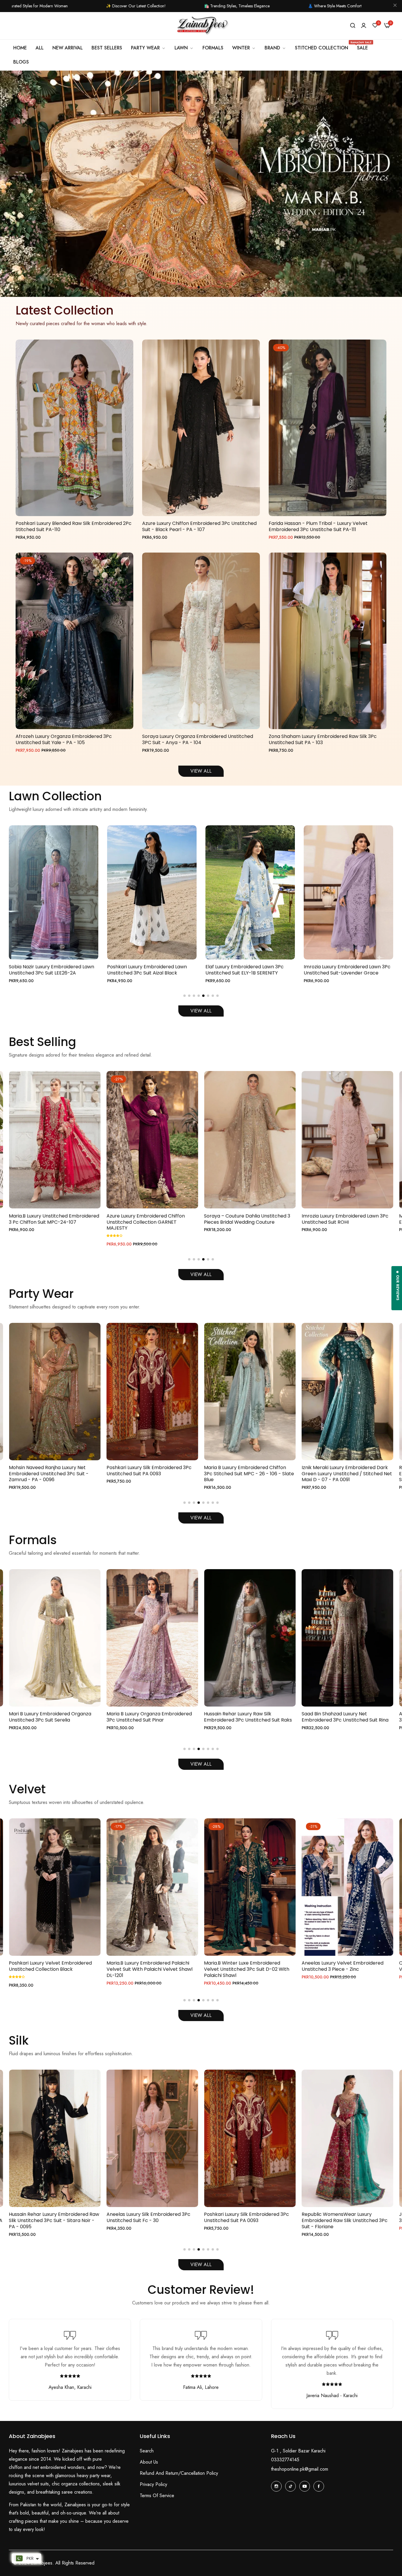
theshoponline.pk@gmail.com (300, 2469)
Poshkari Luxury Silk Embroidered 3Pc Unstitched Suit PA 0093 (51, 2218)
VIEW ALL (201, 771)
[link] (244, 48)
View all (201, 1764)
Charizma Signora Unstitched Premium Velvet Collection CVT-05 (249, 1966)
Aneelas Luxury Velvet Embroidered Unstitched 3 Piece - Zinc (147, 1966)
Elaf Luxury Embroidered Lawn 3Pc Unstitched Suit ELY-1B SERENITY (48, 970)
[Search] (353, 26)
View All (201, 1011)
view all (201, 2265)
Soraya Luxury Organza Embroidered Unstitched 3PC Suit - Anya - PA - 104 (198, 740)
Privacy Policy (153, 2484)
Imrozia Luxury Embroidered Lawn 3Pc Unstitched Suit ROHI (150, 1219)
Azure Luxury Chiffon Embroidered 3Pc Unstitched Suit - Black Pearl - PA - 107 (199, 527)
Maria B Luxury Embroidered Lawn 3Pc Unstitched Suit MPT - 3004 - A (249, 970)
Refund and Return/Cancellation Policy (179, 2473)
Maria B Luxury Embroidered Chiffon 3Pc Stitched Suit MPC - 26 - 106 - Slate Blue (54, 1474)
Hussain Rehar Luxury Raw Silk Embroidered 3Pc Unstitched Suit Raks (53, 1717)
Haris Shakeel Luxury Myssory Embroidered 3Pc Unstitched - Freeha (346, 1717)
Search (147, 2451)
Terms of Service (157, 2496)
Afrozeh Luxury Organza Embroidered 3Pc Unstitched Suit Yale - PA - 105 (64, 740)
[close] (395, 6)
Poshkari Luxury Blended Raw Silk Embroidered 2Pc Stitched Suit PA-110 (74, 527)
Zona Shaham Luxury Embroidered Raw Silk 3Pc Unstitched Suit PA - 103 (323, 740)
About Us (149, 2462)
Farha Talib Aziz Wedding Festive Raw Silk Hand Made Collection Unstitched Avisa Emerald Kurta (345, 1222)
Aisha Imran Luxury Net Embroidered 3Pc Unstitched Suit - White (246, 1717)
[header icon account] (364, 26)
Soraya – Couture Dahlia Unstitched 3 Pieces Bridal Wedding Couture (52, 1219)
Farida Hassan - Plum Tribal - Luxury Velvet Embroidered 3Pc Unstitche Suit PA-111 (318, 527)
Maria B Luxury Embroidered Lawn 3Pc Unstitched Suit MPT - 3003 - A (347, 970)
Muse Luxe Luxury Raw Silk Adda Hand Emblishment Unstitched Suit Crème (246, 1219)
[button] (199, 287)
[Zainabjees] (201, 26)
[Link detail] (276, 2486)
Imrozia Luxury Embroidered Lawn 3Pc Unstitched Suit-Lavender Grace (151, 970)
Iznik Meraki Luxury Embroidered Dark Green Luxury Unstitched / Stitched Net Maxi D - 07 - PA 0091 (152, 1474)
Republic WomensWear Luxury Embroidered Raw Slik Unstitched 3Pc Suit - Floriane (247, 1474)
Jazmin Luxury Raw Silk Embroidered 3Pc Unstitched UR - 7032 (245, 2218)
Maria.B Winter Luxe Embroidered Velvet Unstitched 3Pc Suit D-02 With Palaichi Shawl (52, 1969)
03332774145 (285, 2460)
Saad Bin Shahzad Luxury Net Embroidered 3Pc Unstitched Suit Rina (150, 1717)
